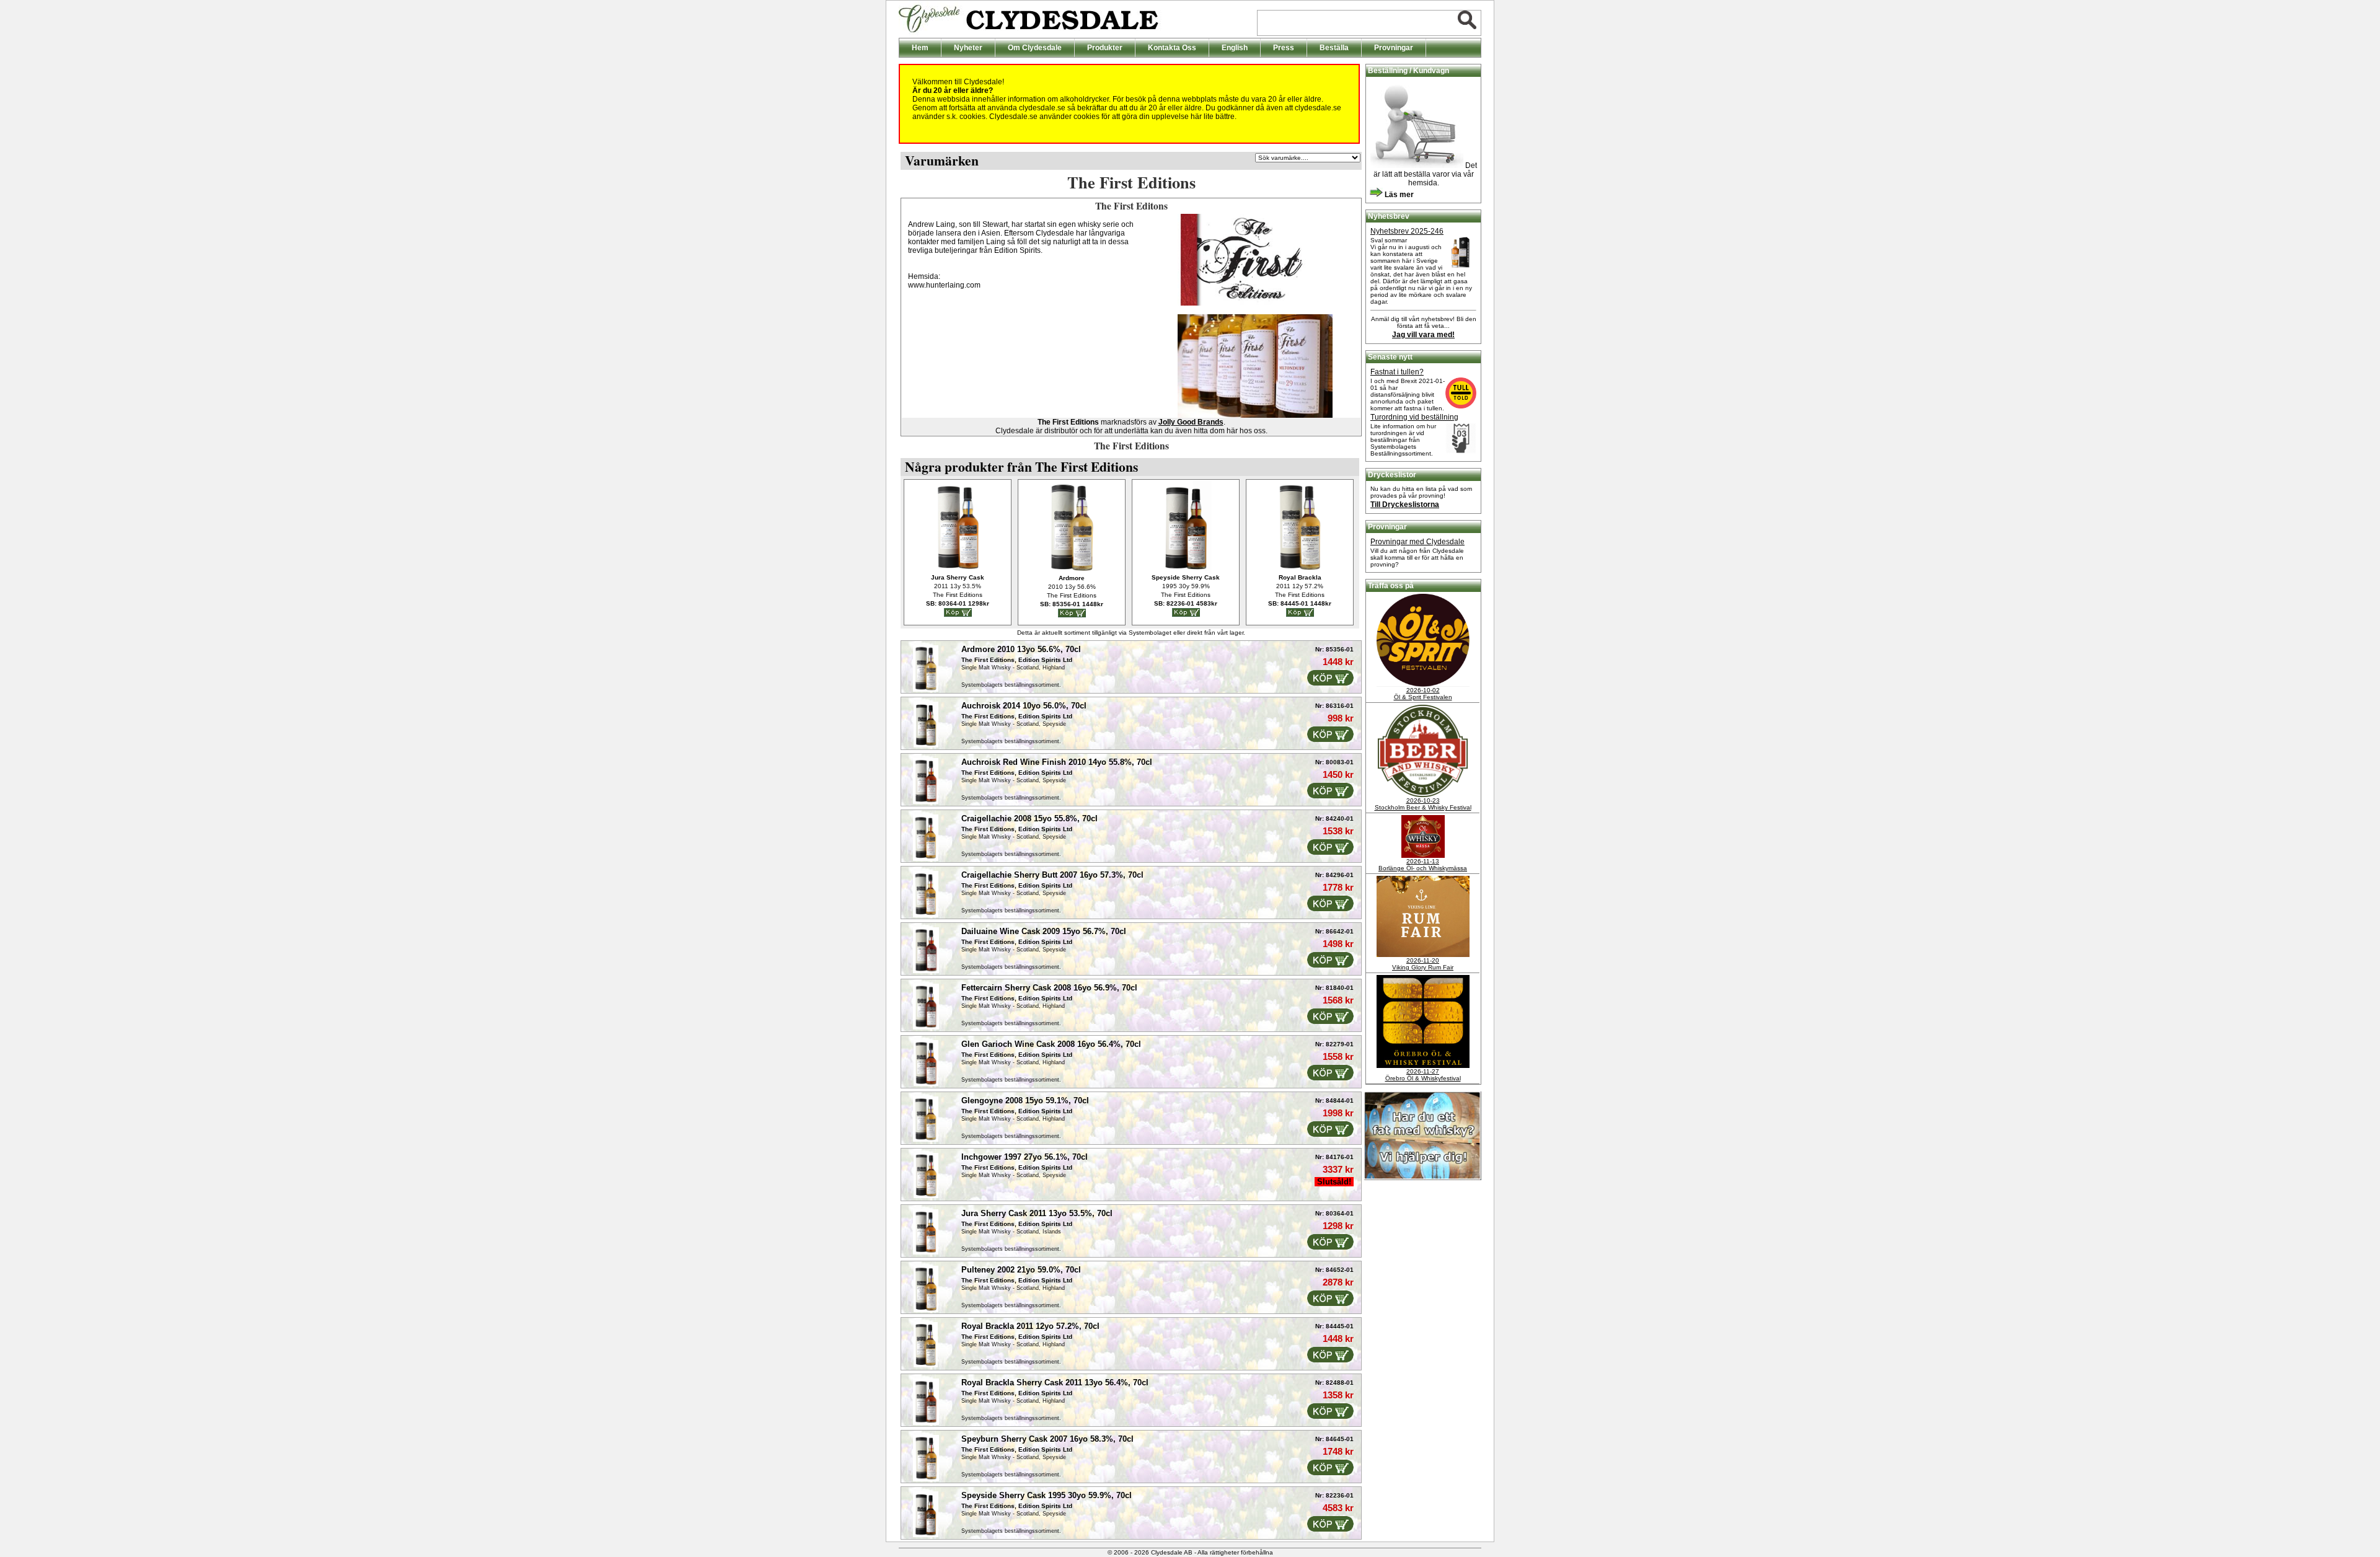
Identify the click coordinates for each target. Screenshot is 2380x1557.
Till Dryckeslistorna (1405, 505)
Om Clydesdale (1035, 48)
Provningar (1394, 48)
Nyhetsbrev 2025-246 (1407, 231)
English (1235, 48)
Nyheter (968, 48)
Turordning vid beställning (1414, 417)
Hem (920, 48)
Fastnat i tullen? (1397, 372)
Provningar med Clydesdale (1417, 542)
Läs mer (1398, 195)
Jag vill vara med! (1423, 335)
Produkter (1105, 48)
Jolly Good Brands (1191, 422)
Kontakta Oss (1172, 48)
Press (1284, 48)
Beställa (1334, 48)
